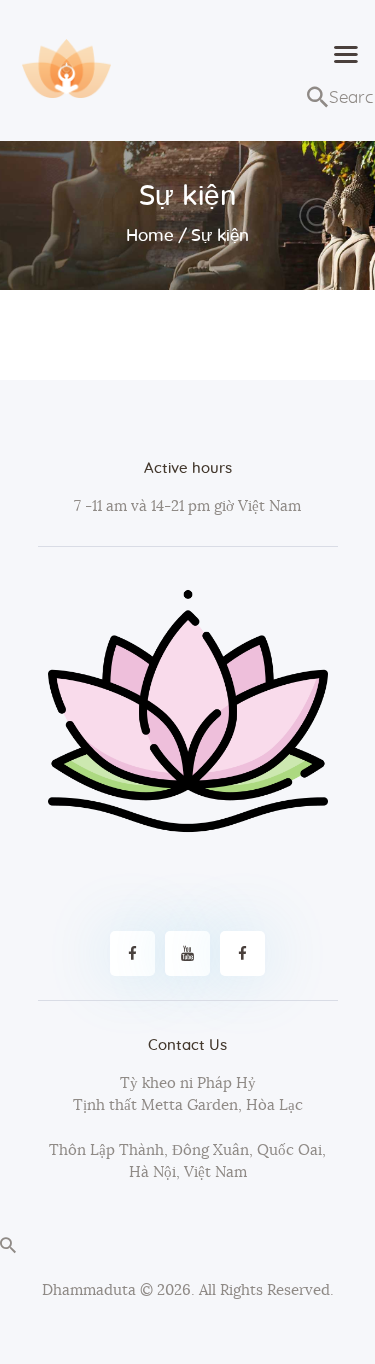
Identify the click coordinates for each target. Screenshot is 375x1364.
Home (150, 235)
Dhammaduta (89, 1290)
